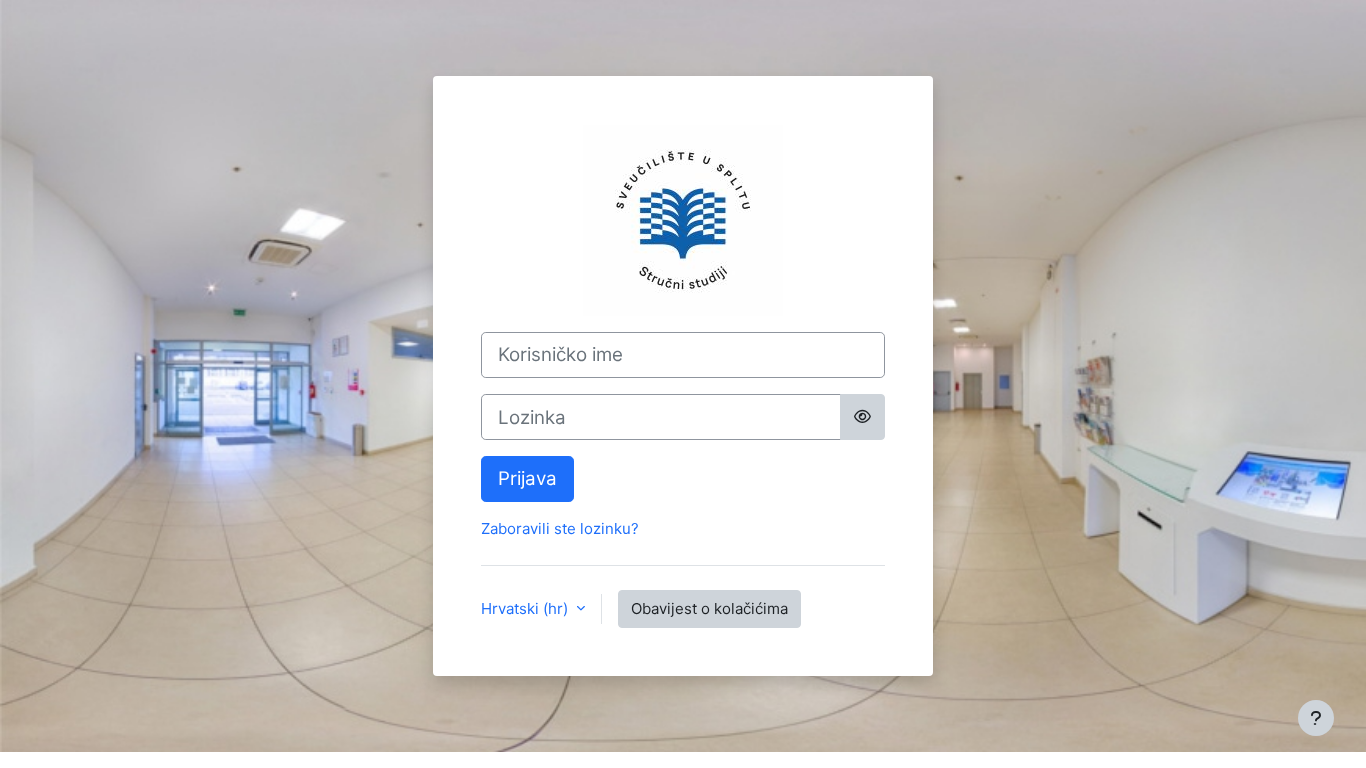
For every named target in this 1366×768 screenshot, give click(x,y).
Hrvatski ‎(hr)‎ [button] (526, 608)
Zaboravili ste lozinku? (560, 528)
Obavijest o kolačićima (709, 608)
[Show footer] (1316, 718)
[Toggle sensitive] (862, 417)
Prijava (527, 478)
